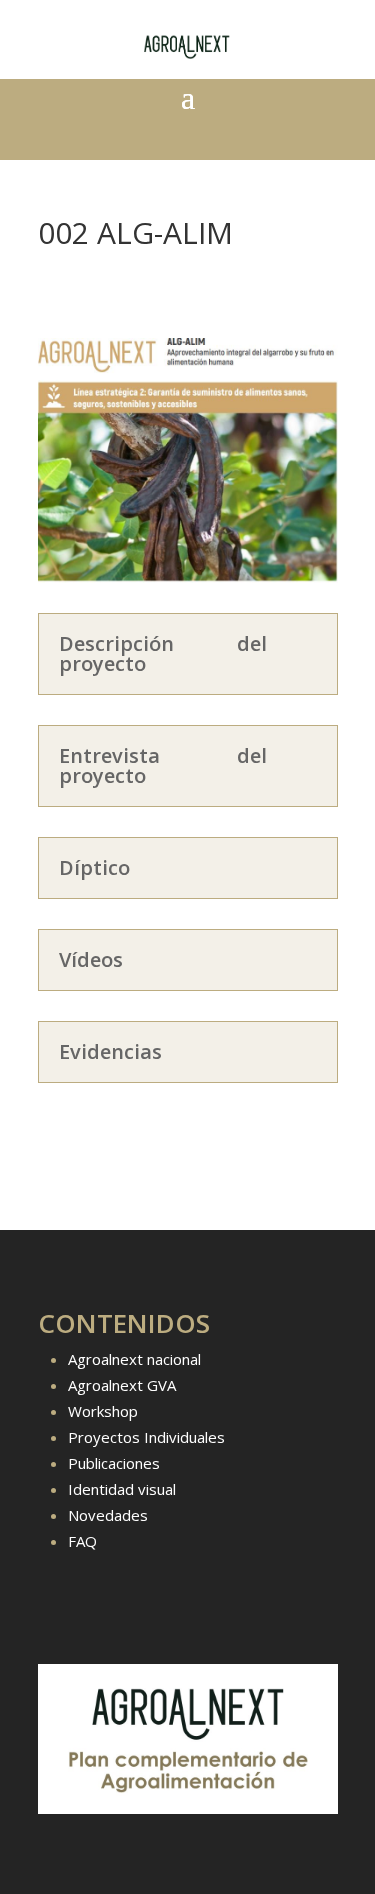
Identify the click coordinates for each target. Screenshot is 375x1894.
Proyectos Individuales (146, 1437)
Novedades (108, 1515)
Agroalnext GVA (122, 1385)
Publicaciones (114, 1463)
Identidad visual (122, 1489)
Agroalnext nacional (134, 1359)
